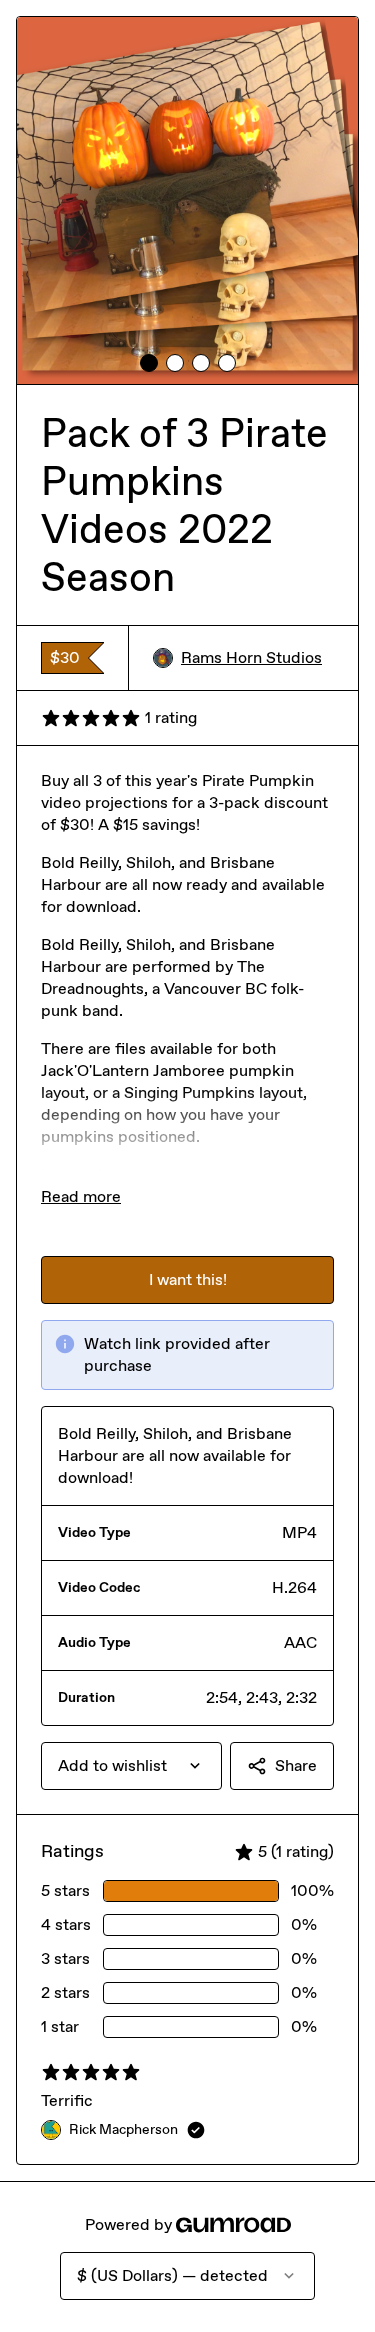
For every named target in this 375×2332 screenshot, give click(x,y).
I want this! (188, 1279)
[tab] (149, 363)
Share (296, 1765)
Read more (81, 1196)
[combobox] (131, 1766)
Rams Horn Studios (251, 657)
